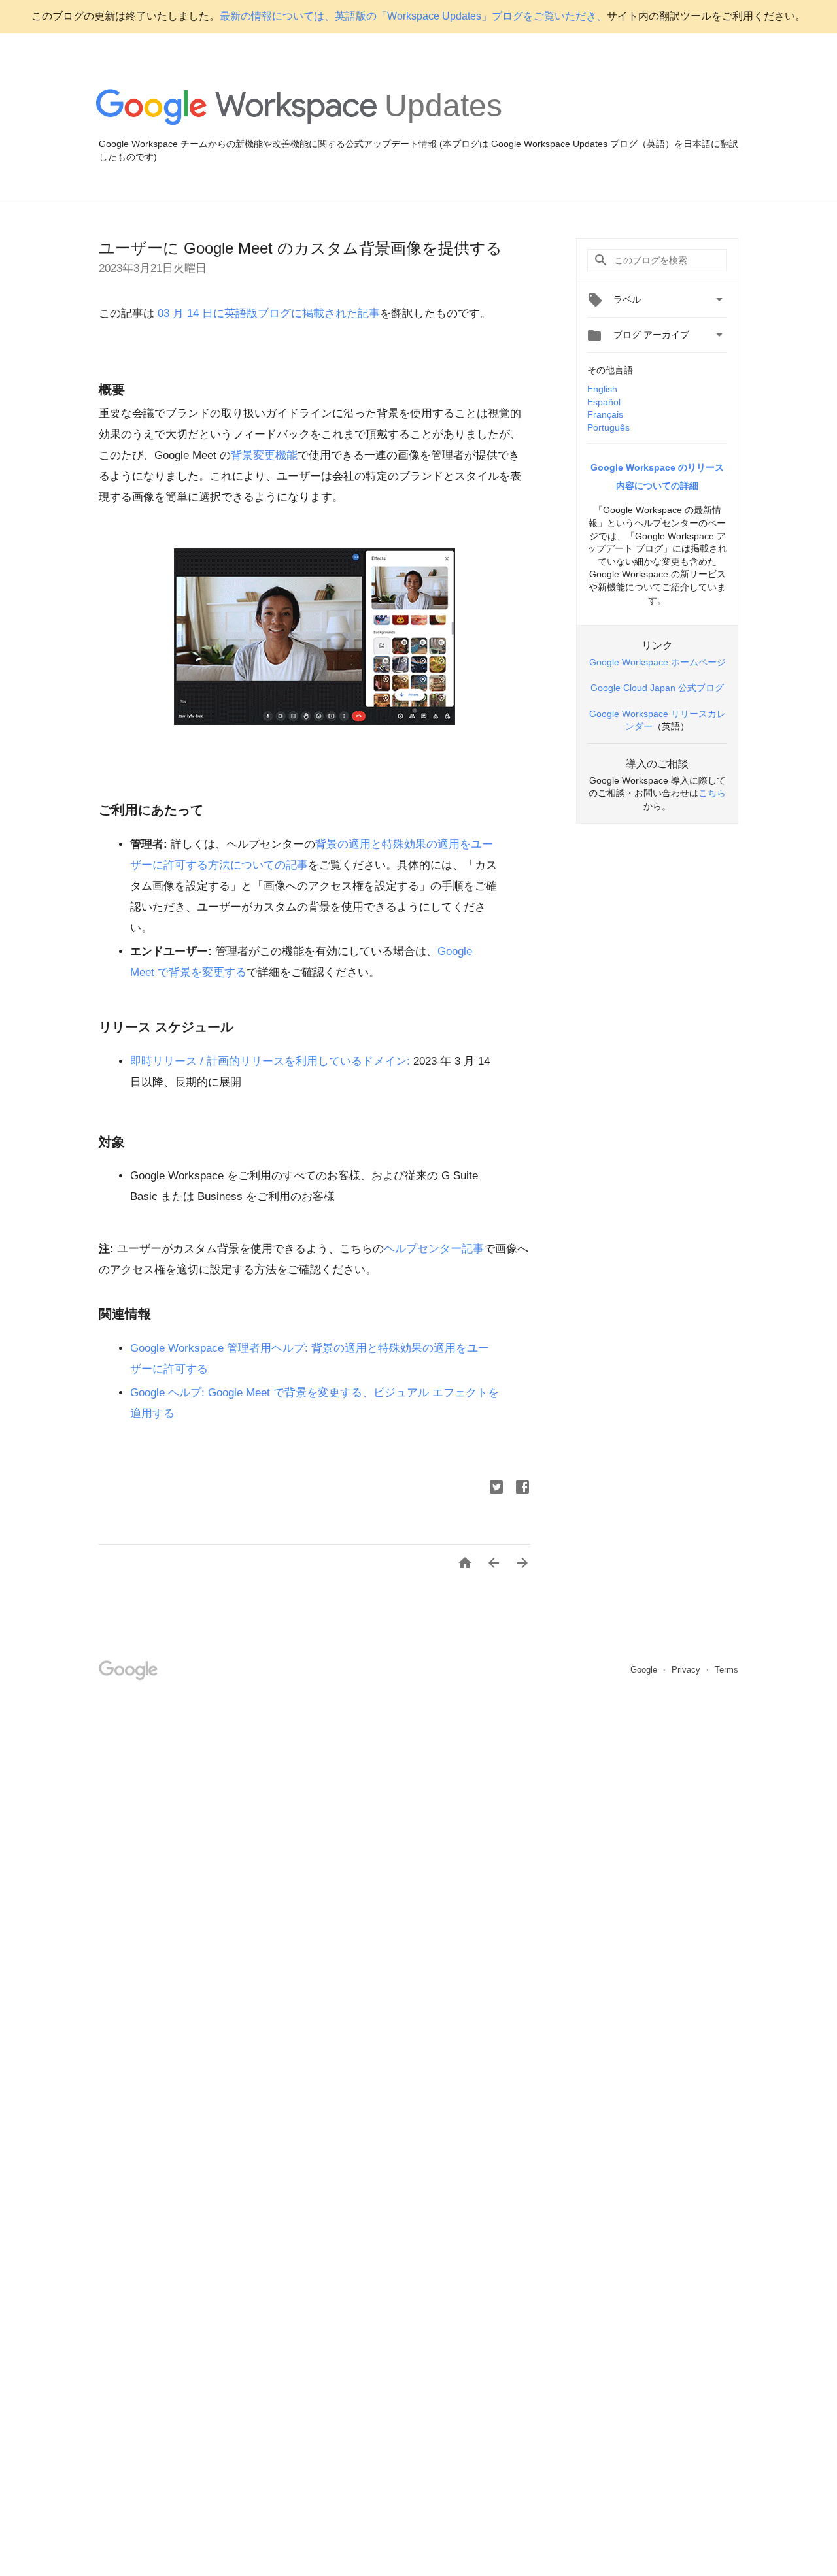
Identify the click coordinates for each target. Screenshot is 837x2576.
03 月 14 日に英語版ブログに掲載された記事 (267, 313)
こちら (712, 793)
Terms (726, 1670)
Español (604, 402)
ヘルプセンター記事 (434, 1249)
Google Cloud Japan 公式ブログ (657, 688)
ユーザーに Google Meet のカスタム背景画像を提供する (300, 248)
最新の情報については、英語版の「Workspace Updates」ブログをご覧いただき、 (413, 16)
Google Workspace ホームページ (658, 662)
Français (605, 414)
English (602, 389)
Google (645, 1670)
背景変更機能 (264, 455)
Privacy (687, 1670)
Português (608, 427)
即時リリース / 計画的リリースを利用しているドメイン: (270, 1061)
